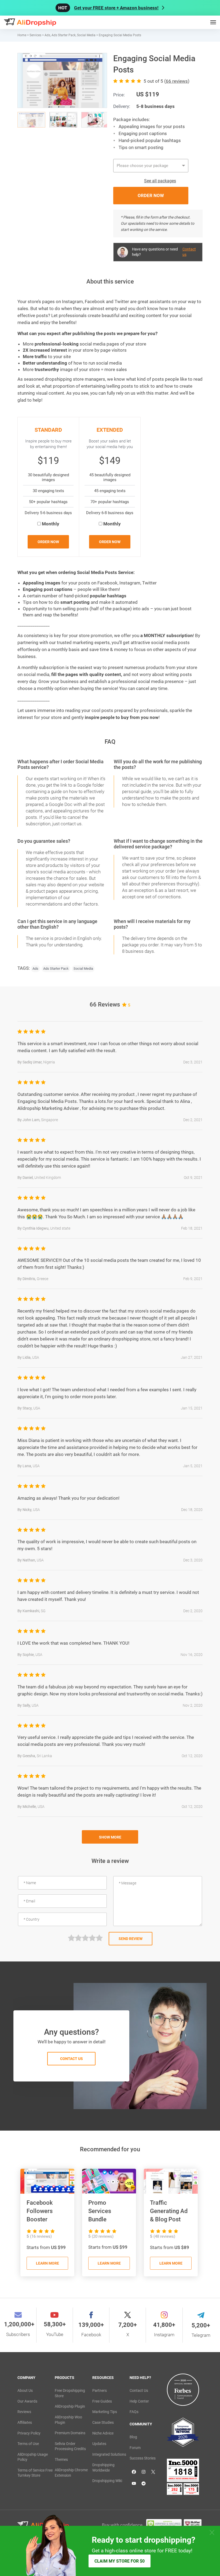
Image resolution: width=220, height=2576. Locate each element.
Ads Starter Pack (56, 969)
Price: (119, 95)
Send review (131, 1939)
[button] (92, 68)
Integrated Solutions (109, 2454)
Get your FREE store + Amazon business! (116, 8)
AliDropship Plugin (70, 2406)
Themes (61, 2459)
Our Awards (27, 2401)
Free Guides (102, 2401)
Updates (99, 2444)
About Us (25, 2390)
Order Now (48, 542)
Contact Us (139, 2390)
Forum (135, 2448)
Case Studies (103, 2422)
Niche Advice (103, 2433)
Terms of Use (28, 2444)
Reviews (24, 2412)
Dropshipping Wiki (107, 2481)
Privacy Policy (29, 2433)
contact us (71, 2059)
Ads (35, 969)
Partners (100, 2390)
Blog (133, 2437)
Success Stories (143, 2458)
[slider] (85, 1938)
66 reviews (177, 81)
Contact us (189, 252)
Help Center (139, 2401)
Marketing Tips (105, 2412)
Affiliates (25, 2422)
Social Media (83, 969)
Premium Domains (70, 2433)
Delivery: (122, 106)
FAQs (134, 2412)
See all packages (160, 181)
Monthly (51, 524)
